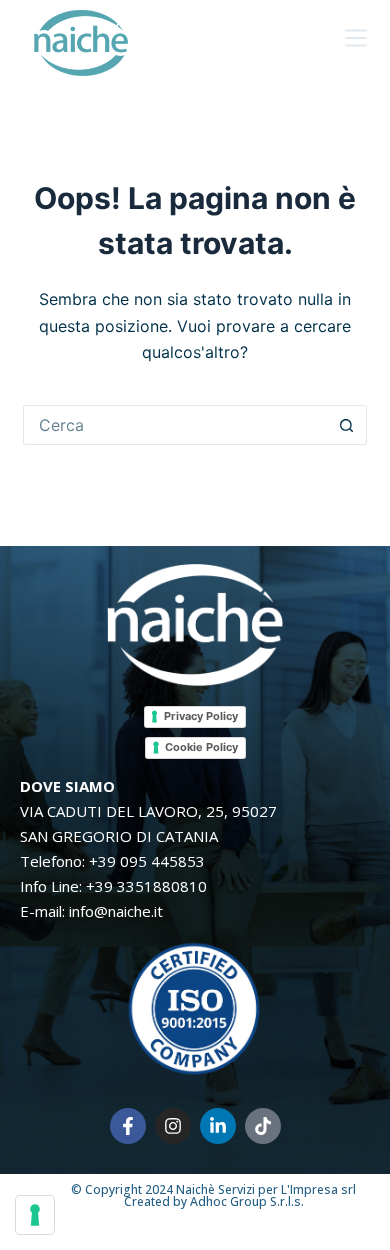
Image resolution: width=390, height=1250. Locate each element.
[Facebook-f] (128, 1126)
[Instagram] (173, 1126)
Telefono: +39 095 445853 (112, 861)
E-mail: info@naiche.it (91, 911)
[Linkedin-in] (218, 1126)
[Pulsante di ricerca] (347, 425)
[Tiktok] (263, 1126)
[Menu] (356, 38)
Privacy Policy (201, 716)
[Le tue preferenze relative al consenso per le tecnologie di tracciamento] (35, 1215)
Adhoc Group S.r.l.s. (247, 1201)
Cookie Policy (201, 747)
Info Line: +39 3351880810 (113, 886)
